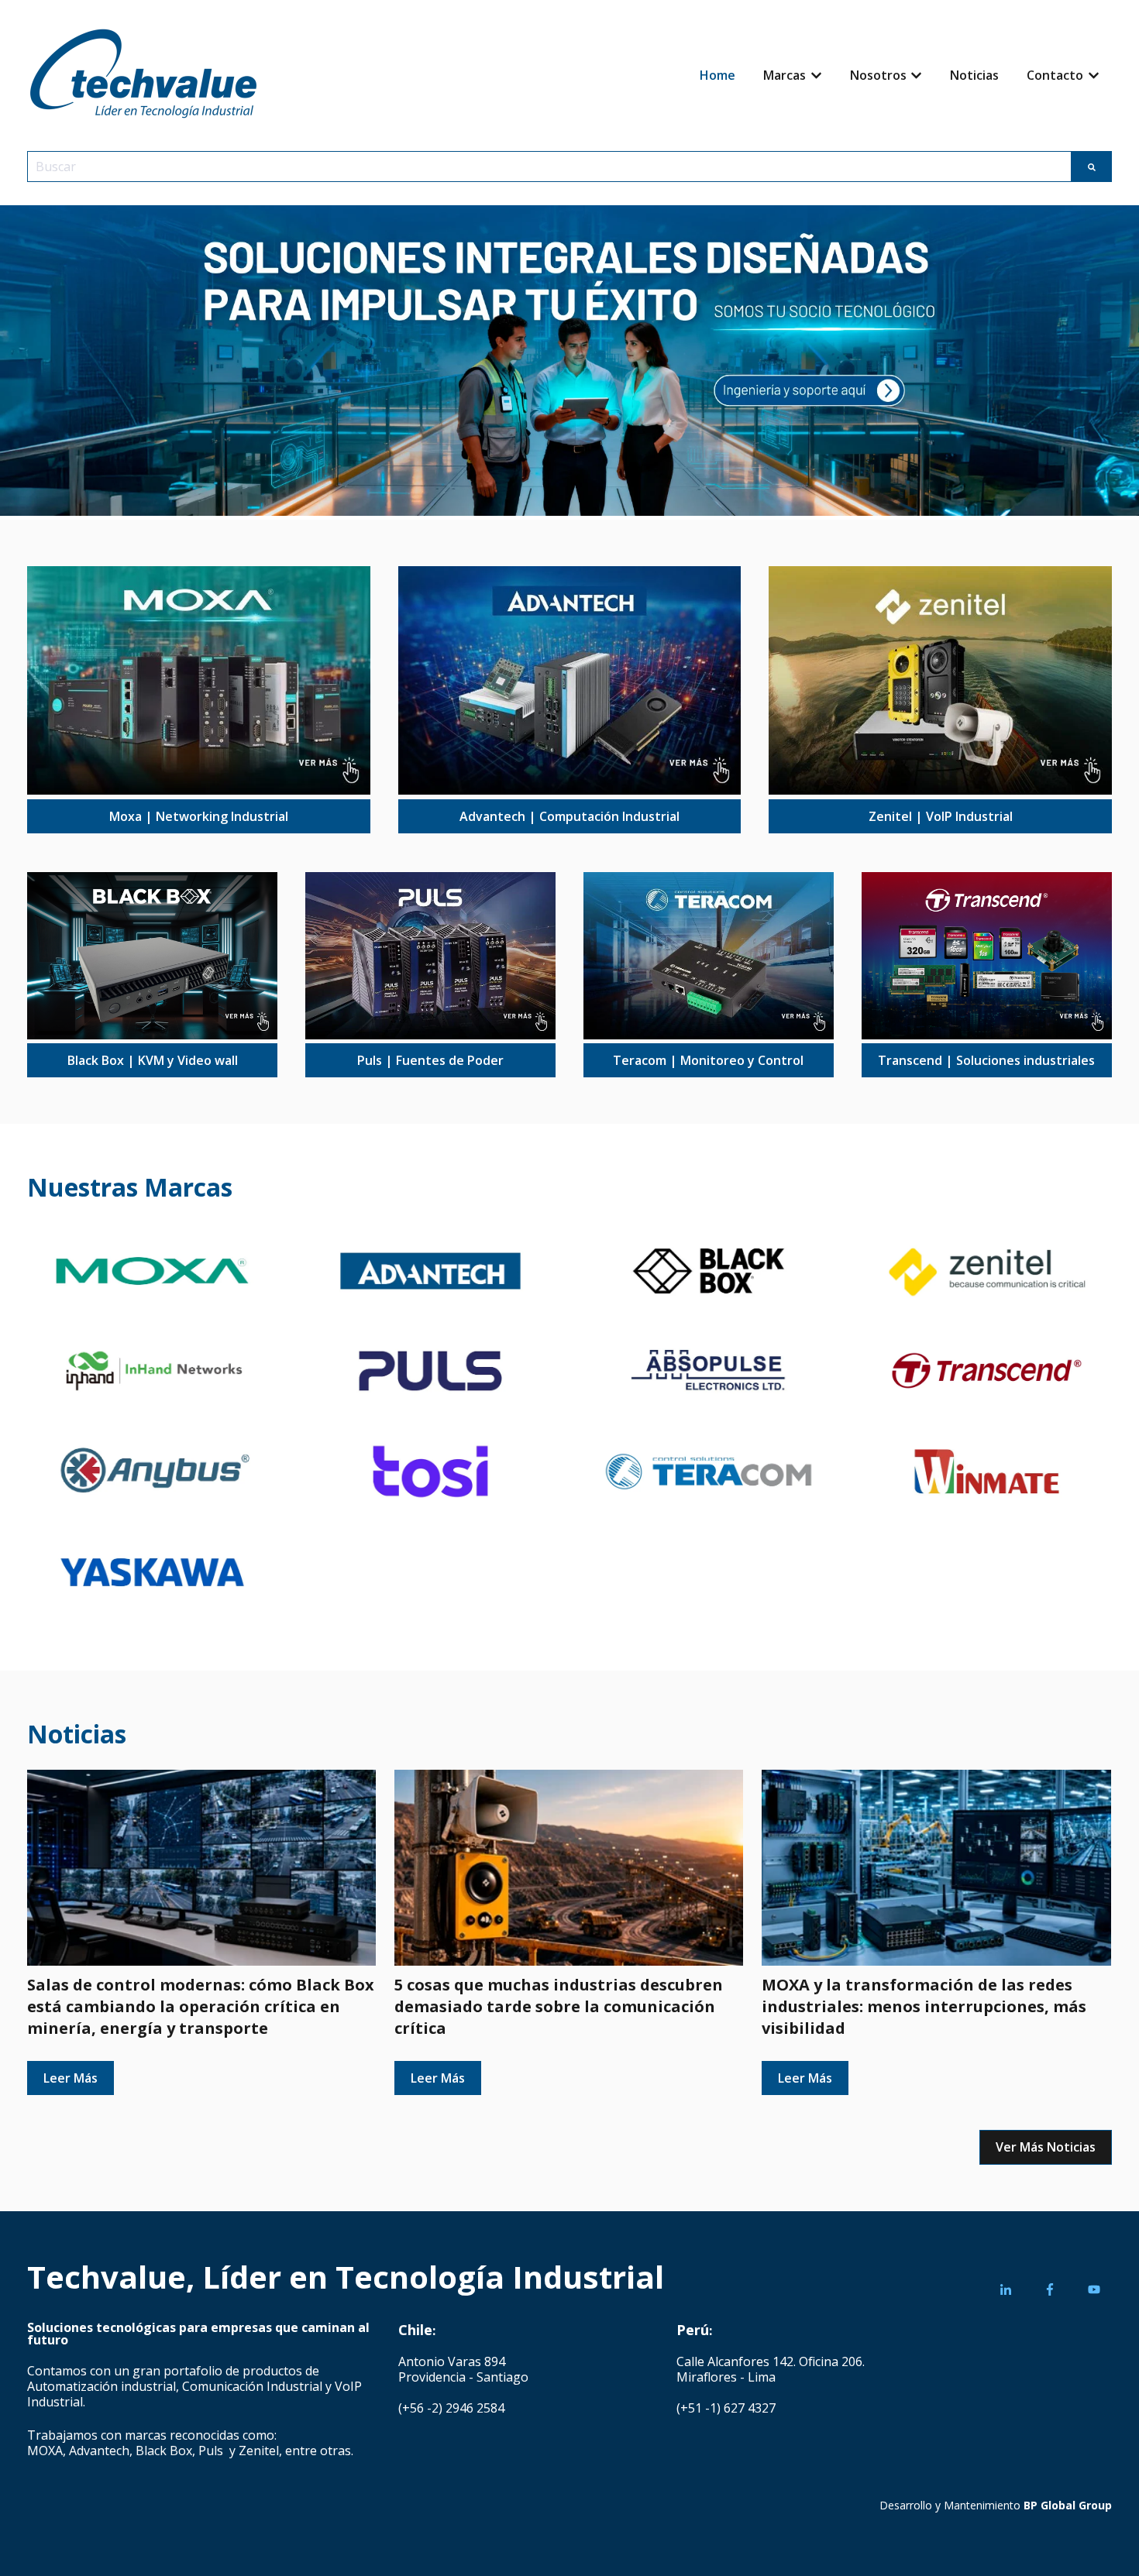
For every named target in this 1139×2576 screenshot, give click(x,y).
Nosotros (878, 75)
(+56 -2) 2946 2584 (451, 2408)
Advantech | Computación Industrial (569, 816)
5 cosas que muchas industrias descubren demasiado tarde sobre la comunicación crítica (559, 2006)
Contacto (1055, 75)
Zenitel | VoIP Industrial (941, 816)
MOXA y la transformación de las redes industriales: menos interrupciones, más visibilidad (924, 2006)
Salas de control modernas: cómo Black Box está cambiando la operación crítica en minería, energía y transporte (201, 2006)
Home (717, 75)
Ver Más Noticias (1046, 2147)
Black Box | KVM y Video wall (153, 1060)
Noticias (974, 75)
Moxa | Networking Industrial (199, 816)
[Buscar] (1092, 167)
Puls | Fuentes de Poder (430, 1060)
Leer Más (71, 2078)
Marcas (785, 75)
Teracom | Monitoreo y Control (708, 1060)
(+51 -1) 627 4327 (726, 2408)
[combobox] (549, 167)
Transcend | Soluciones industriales (986, 1060)
